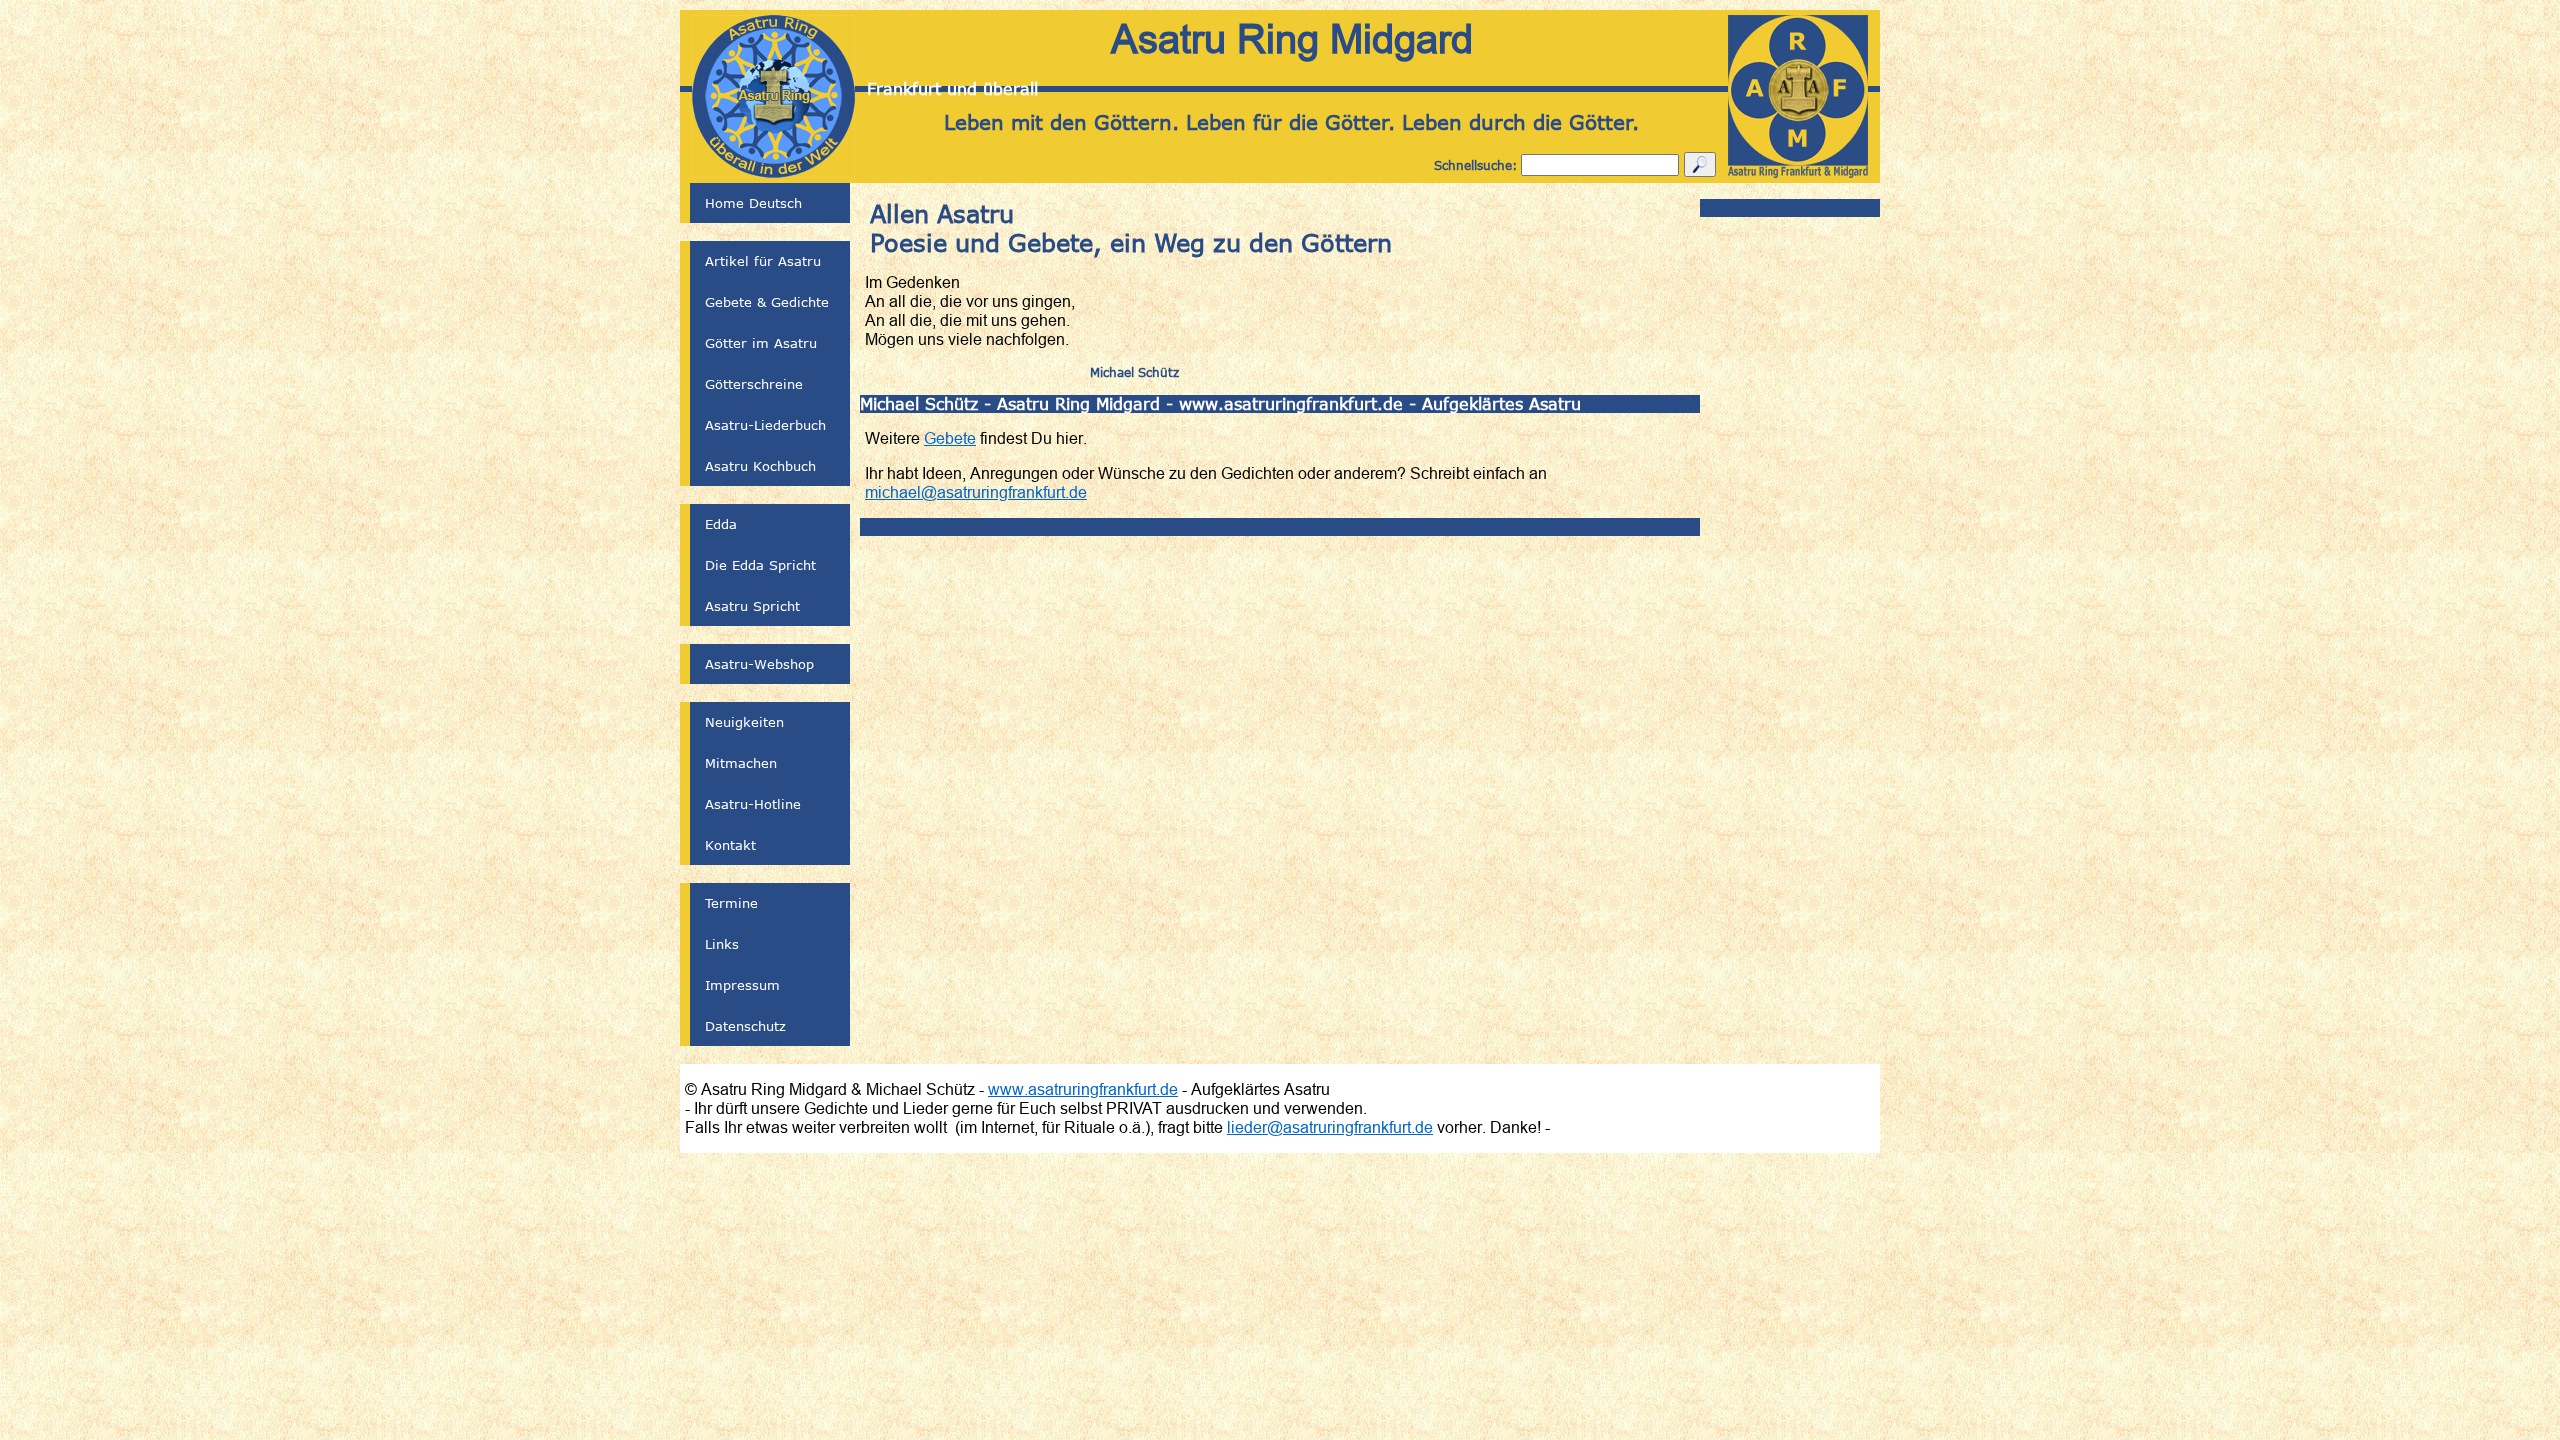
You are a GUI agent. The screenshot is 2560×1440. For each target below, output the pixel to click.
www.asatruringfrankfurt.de (1083, 1089)
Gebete (950, 438)
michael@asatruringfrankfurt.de (976, 492)
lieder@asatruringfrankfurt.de (1330, 1127)
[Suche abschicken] (1700, 164)
